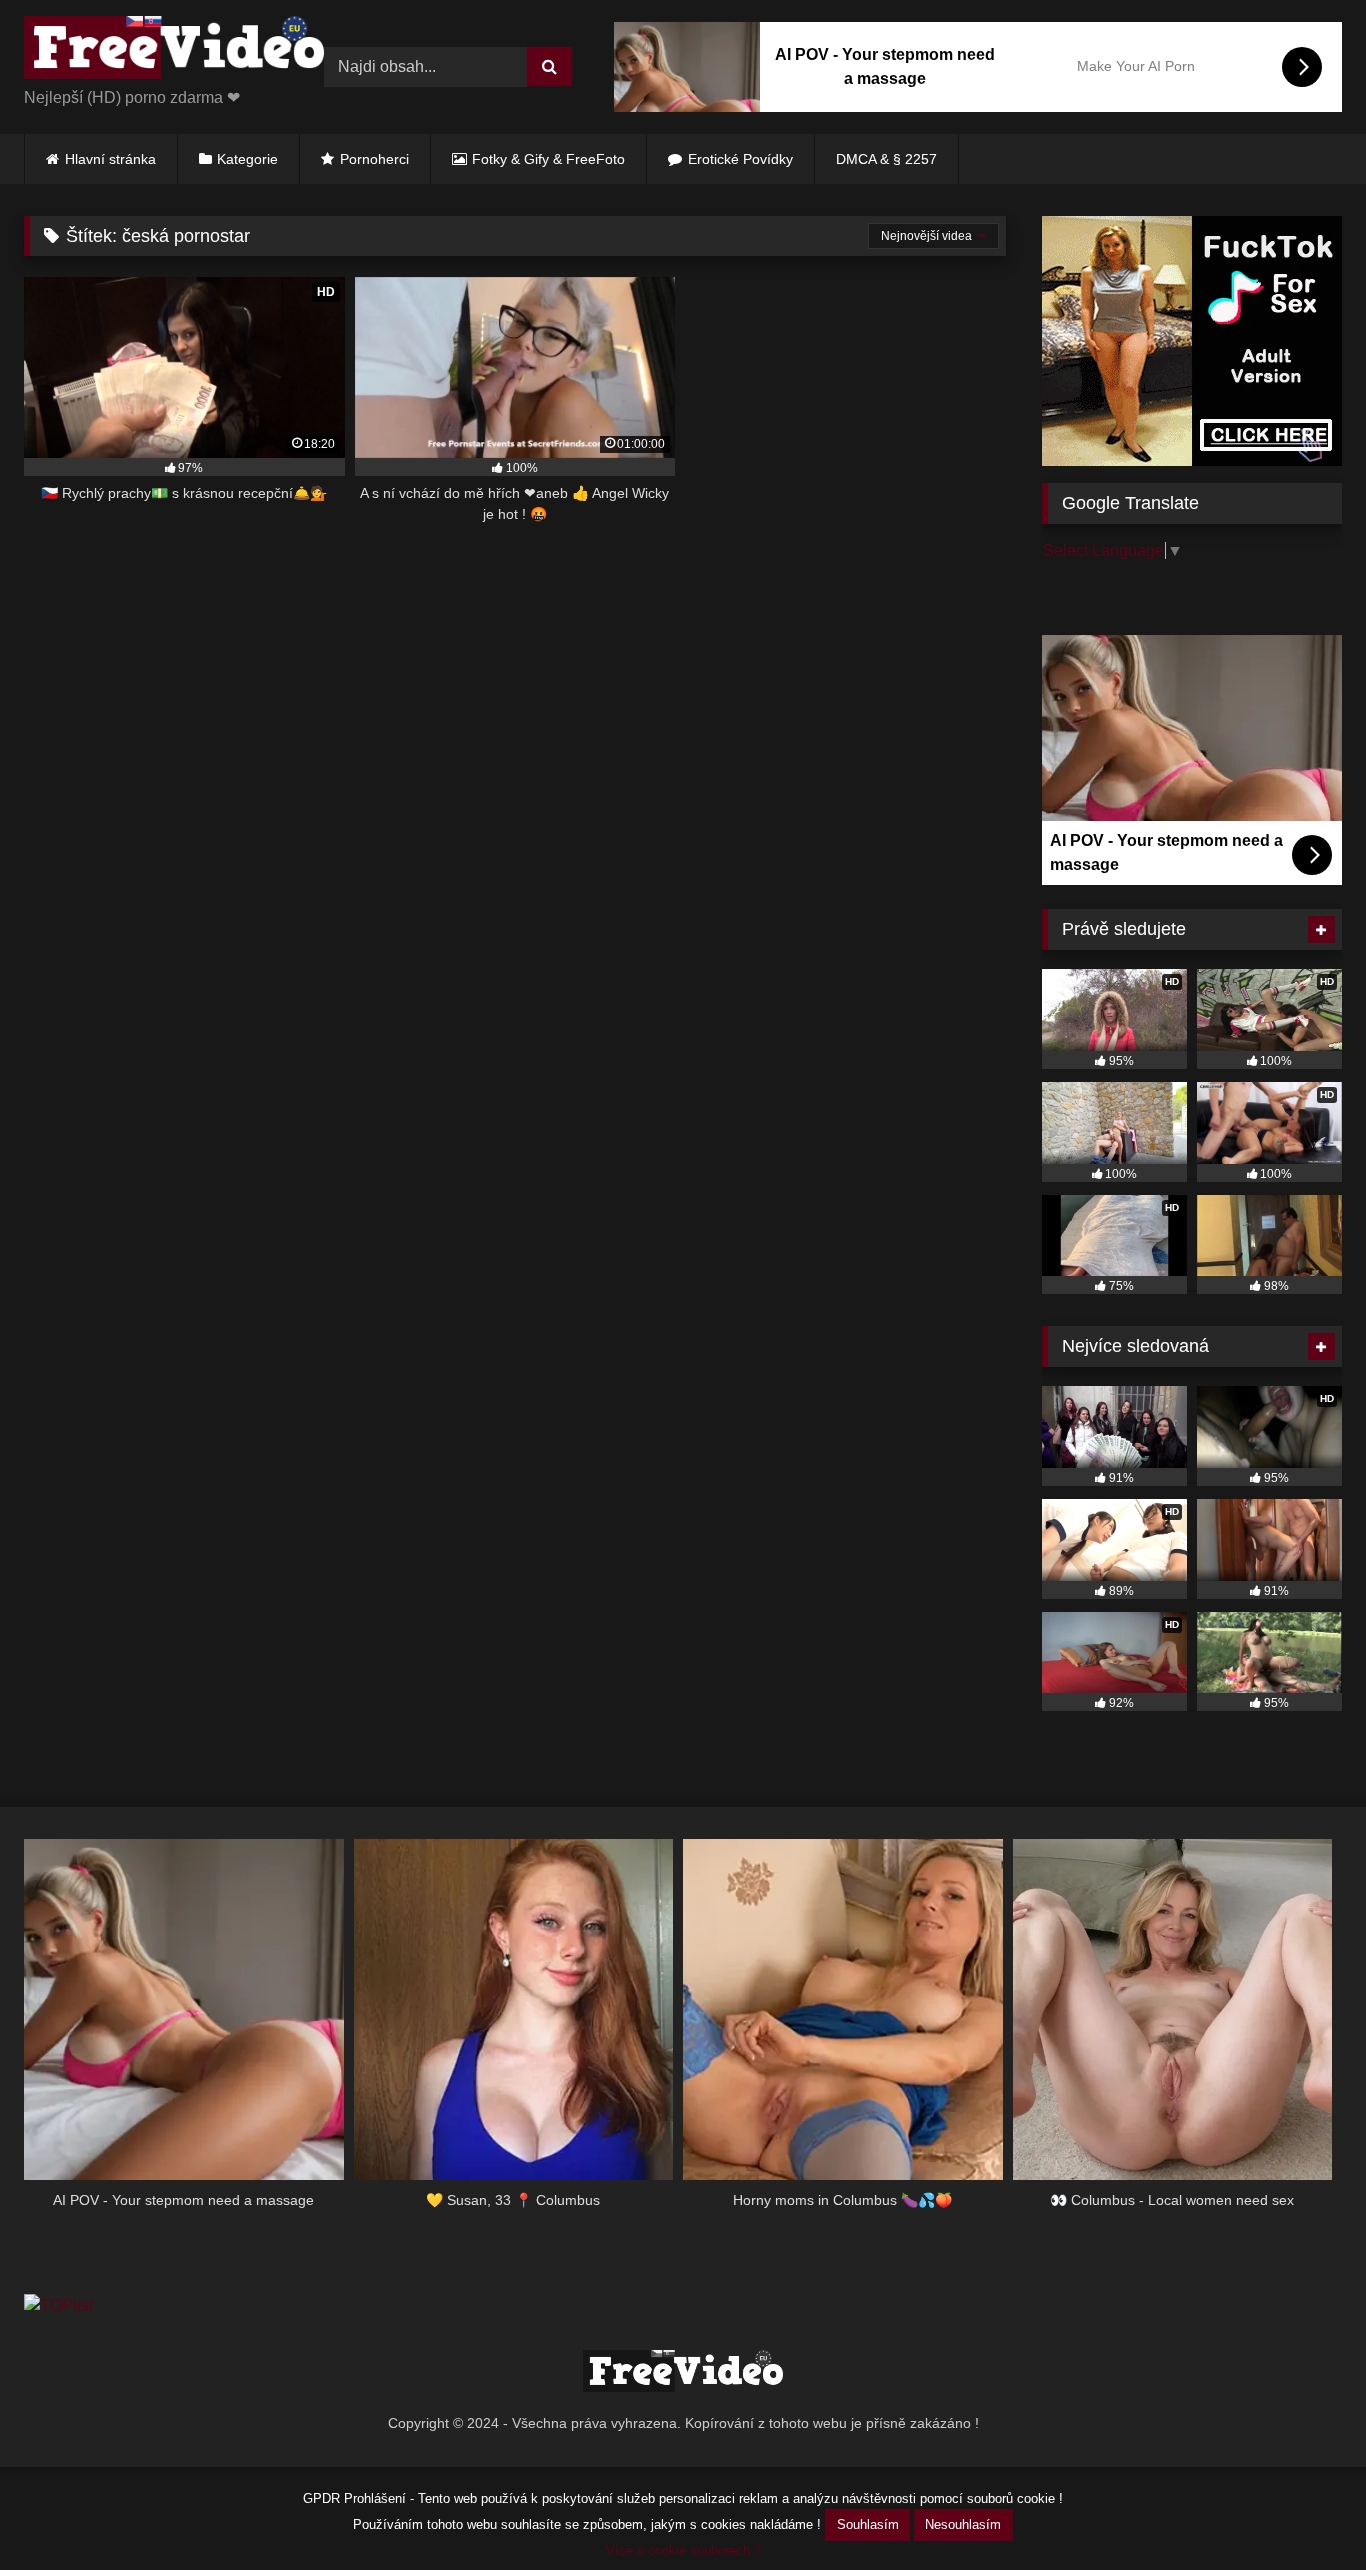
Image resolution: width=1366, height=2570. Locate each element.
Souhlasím (868, 2524)
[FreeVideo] (174, 51)
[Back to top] (1304, 2510)
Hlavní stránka (110, 159)
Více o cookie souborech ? (683, 2550)
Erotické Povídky (740, 159)
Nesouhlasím (963, 2524)
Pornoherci (374, 159)
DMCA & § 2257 (886, 159)
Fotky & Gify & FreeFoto (548, 159)
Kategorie (247, 159)
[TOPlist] (58, 2305)
